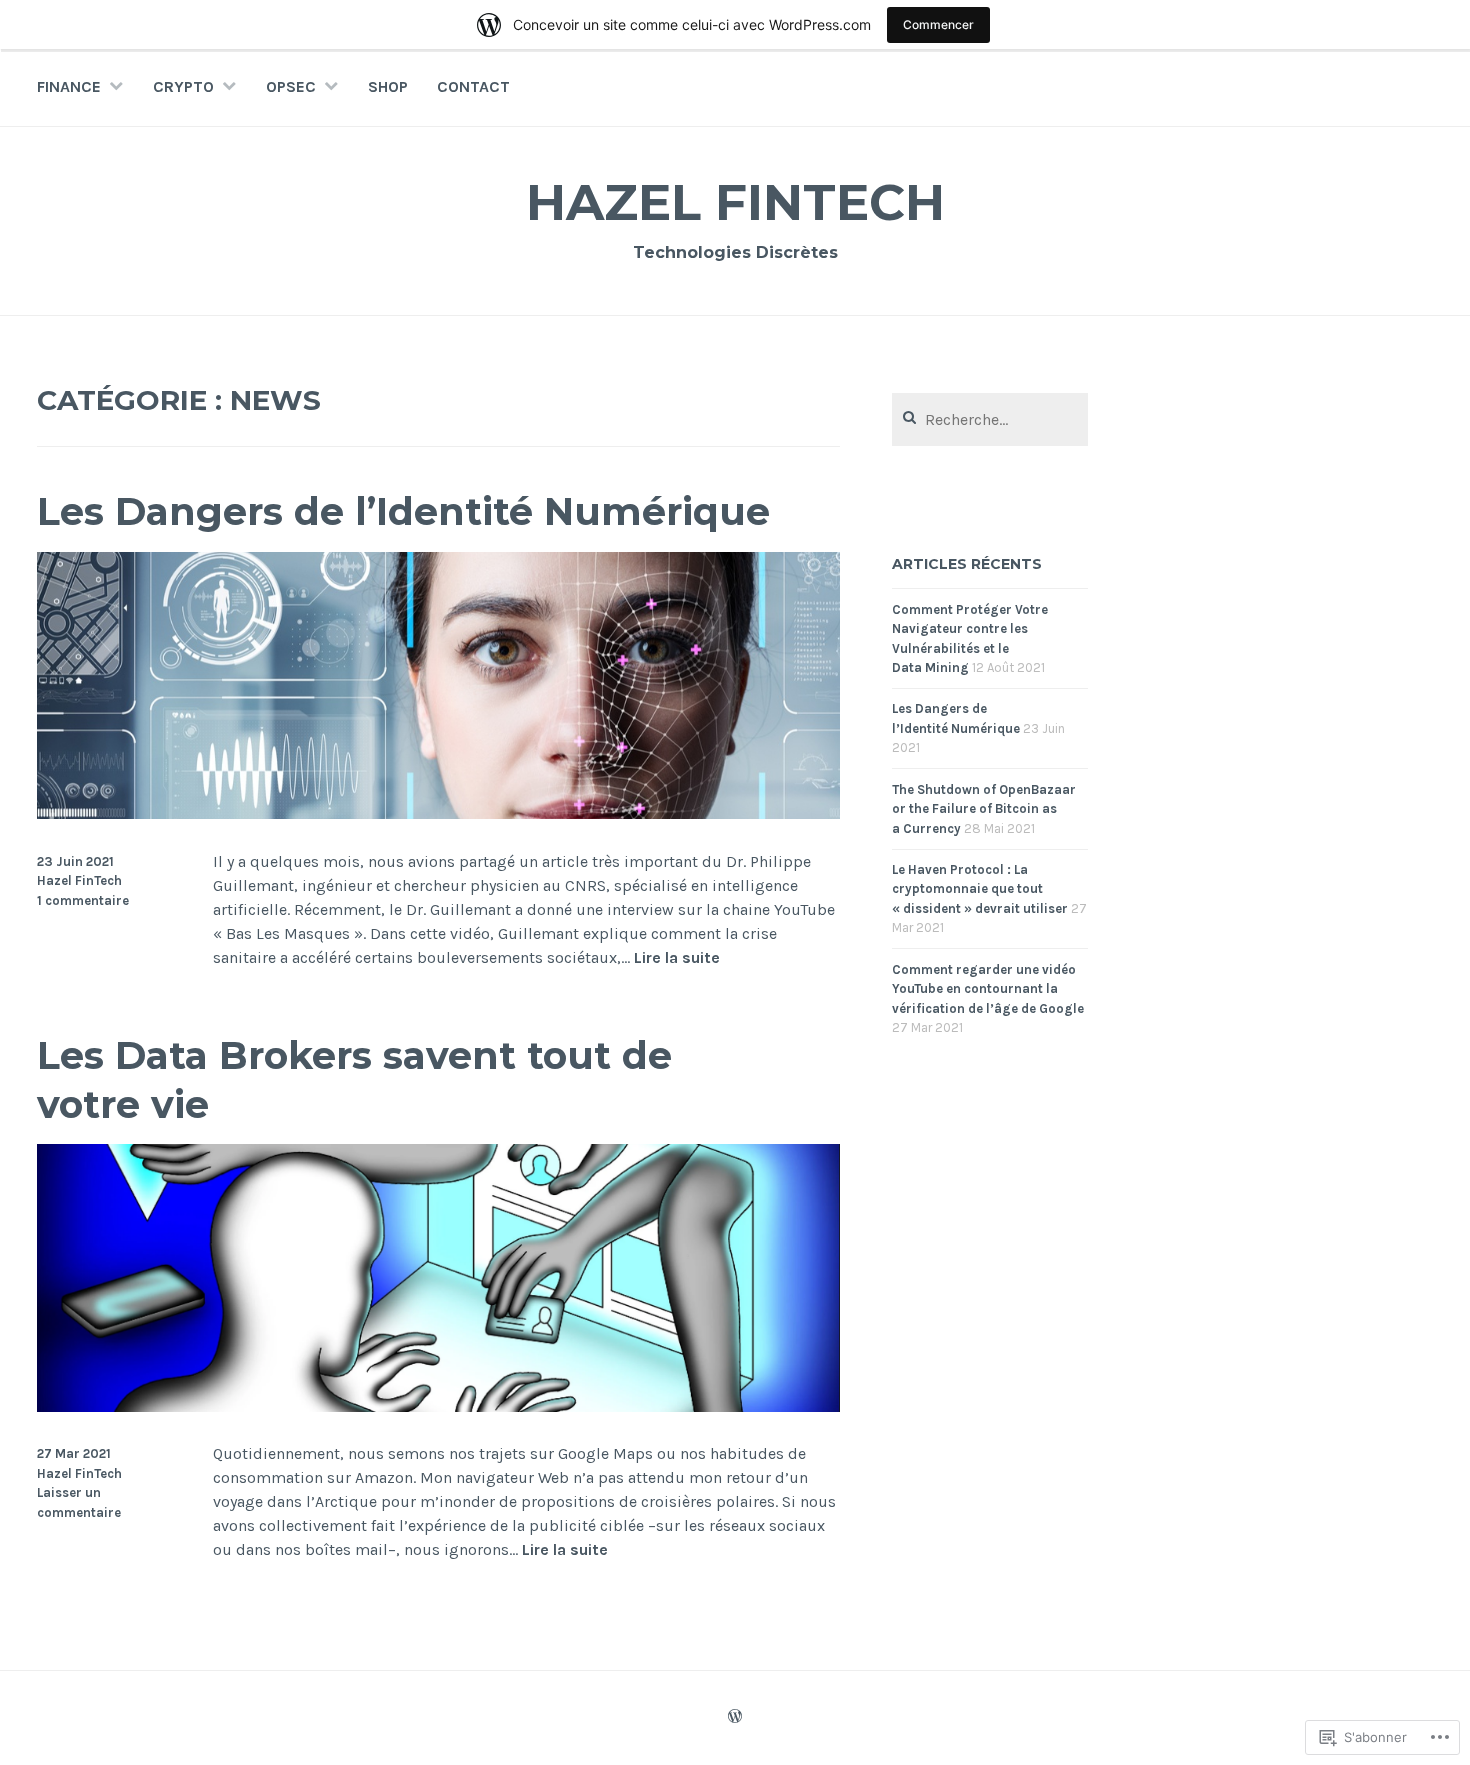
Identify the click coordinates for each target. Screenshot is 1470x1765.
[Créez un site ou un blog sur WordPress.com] (735, 1718)
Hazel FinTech (735, 202)
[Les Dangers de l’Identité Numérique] (438, 813)
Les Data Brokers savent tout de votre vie (354, 1080)
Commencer (938, 24)
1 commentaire (83, 900)
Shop (388, 86)
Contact (473, 86)
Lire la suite (677, 958)
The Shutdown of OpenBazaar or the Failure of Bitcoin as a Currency (984, 809)
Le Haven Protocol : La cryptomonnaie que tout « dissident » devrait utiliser (980, 889)
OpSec (291, 86)
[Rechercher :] (990, 420)
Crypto (183, 86)
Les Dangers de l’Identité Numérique (403, 511)
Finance (69, 86)
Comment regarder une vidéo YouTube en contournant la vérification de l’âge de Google (988, 989)
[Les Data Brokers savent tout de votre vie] (438, 1406)
